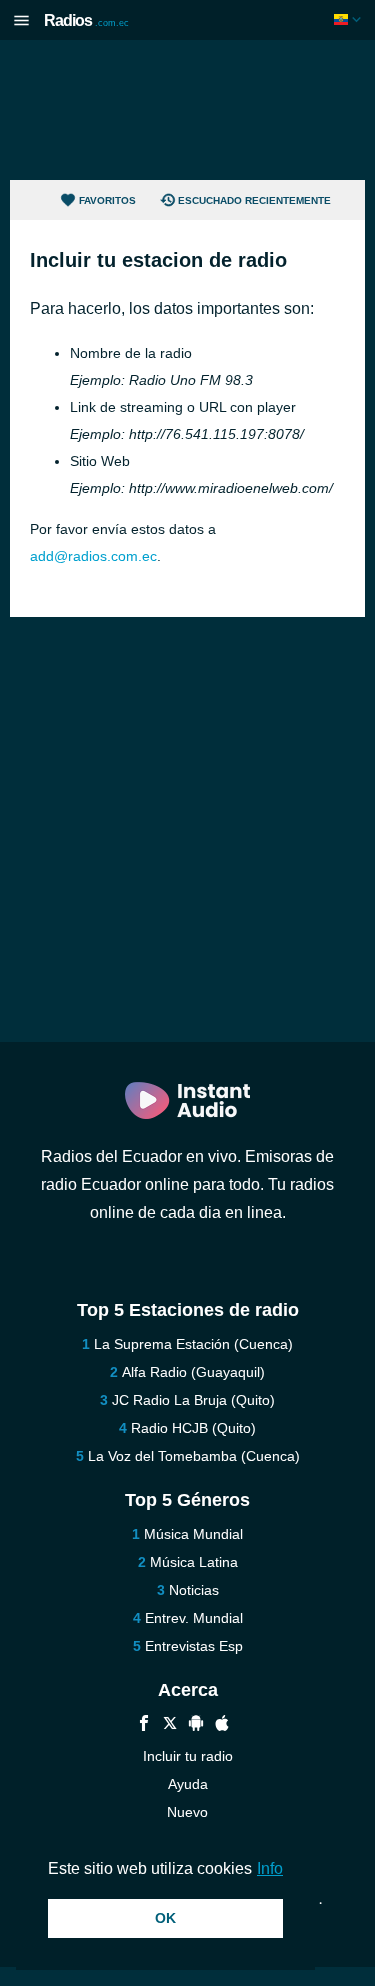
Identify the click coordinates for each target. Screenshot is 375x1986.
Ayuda (188, 1784)
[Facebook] (144, 1725)
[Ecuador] (349, 19)
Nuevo (187, 1812)
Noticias (194, 1590)
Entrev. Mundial (194, 1618)
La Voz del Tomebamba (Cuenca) (194, 1456)
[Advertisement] (188, 110)
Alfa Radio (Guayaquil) (193, 1372)
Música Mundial (193, 1534)
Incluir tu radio (188, 1756)
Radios (86, 20)
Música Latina (194, 1562)
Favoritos (107, 200)
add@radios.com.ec (93, 556)
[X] (170, 1725)
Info (270, 1868)
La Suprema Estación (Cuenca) (193, 1344)
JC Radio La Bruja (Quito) (193, 1400)
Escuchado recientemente (254, 200)
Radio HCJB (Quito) (193, 1428)
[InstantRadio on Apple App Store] (222, 1725)
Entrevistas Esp (194, 1646)
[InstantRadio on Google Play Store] (196, 1725)
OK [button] (165, 1918)
